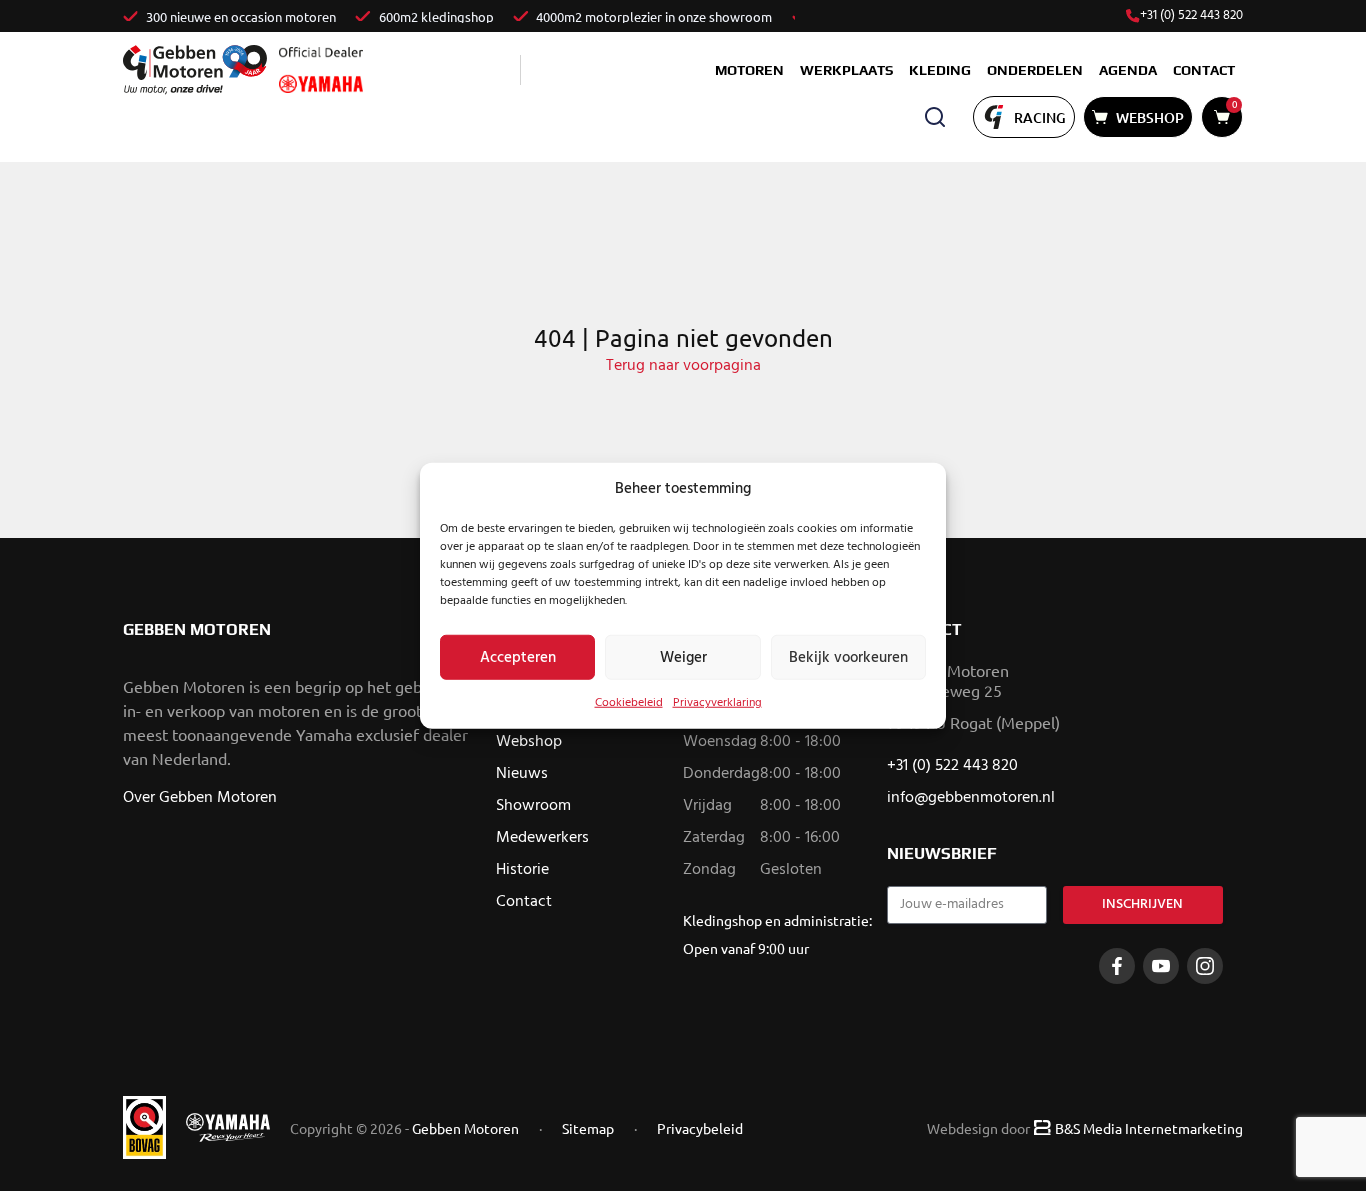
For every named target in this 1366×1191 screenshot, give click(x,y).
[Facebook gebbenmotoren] (1117, 966)
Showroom (533, 806)
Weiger (683, 657)
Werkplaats (846, 70)
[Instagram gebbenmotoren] (1205, 966)
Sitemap (588, 1128)
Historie (522, 870)
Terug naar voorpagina (683, 366)
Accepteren (518, 657)
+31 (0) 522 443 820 (1191, 16)
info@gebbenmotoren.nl (971, 798)
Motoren (749, 70)
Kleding (940, 70)
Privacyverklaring (717, 703)
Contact (1204, 70)
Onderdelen (1035, 70)
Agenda (1128, 70)
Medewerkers (542, 838)
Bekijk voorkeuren (848, 657)
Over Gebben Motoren (200, 798)
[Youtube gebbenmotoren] (1161, 966)
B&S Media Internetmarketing (1149, 1128)
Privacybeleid (700, 1128)
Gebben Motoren (465, 1128)
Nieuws (522, 774)
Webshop (529, 742)
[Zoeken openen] (935, 117)
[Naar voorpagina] (195, 69)
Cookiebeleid (629, 703)
